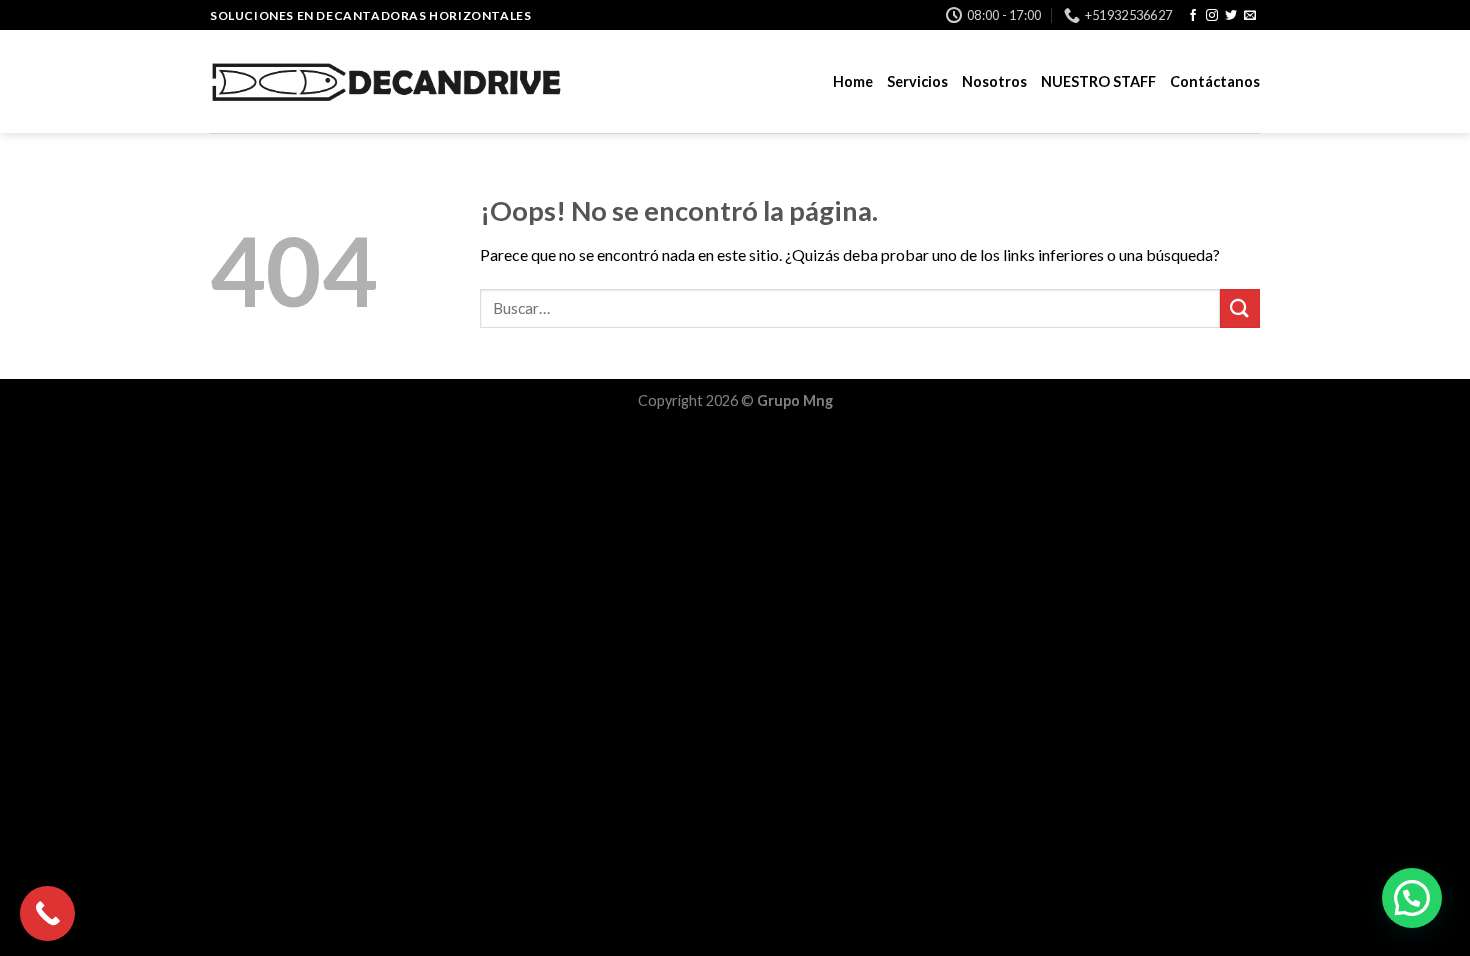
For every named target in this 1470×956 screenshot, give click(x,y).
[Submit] (1240, 308)
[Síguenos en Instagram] (1212, 16)
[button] (1412, 898)
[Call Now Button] (47, 913)
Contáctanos (1215, 81)
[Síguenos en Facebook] (1193, 16)
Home (853, 81)
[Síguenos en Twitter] (1231, 16)
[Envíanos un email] (1250, 16)
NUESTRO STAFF (1098, 81)
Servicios (917, 81)
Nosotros (994, 81)
